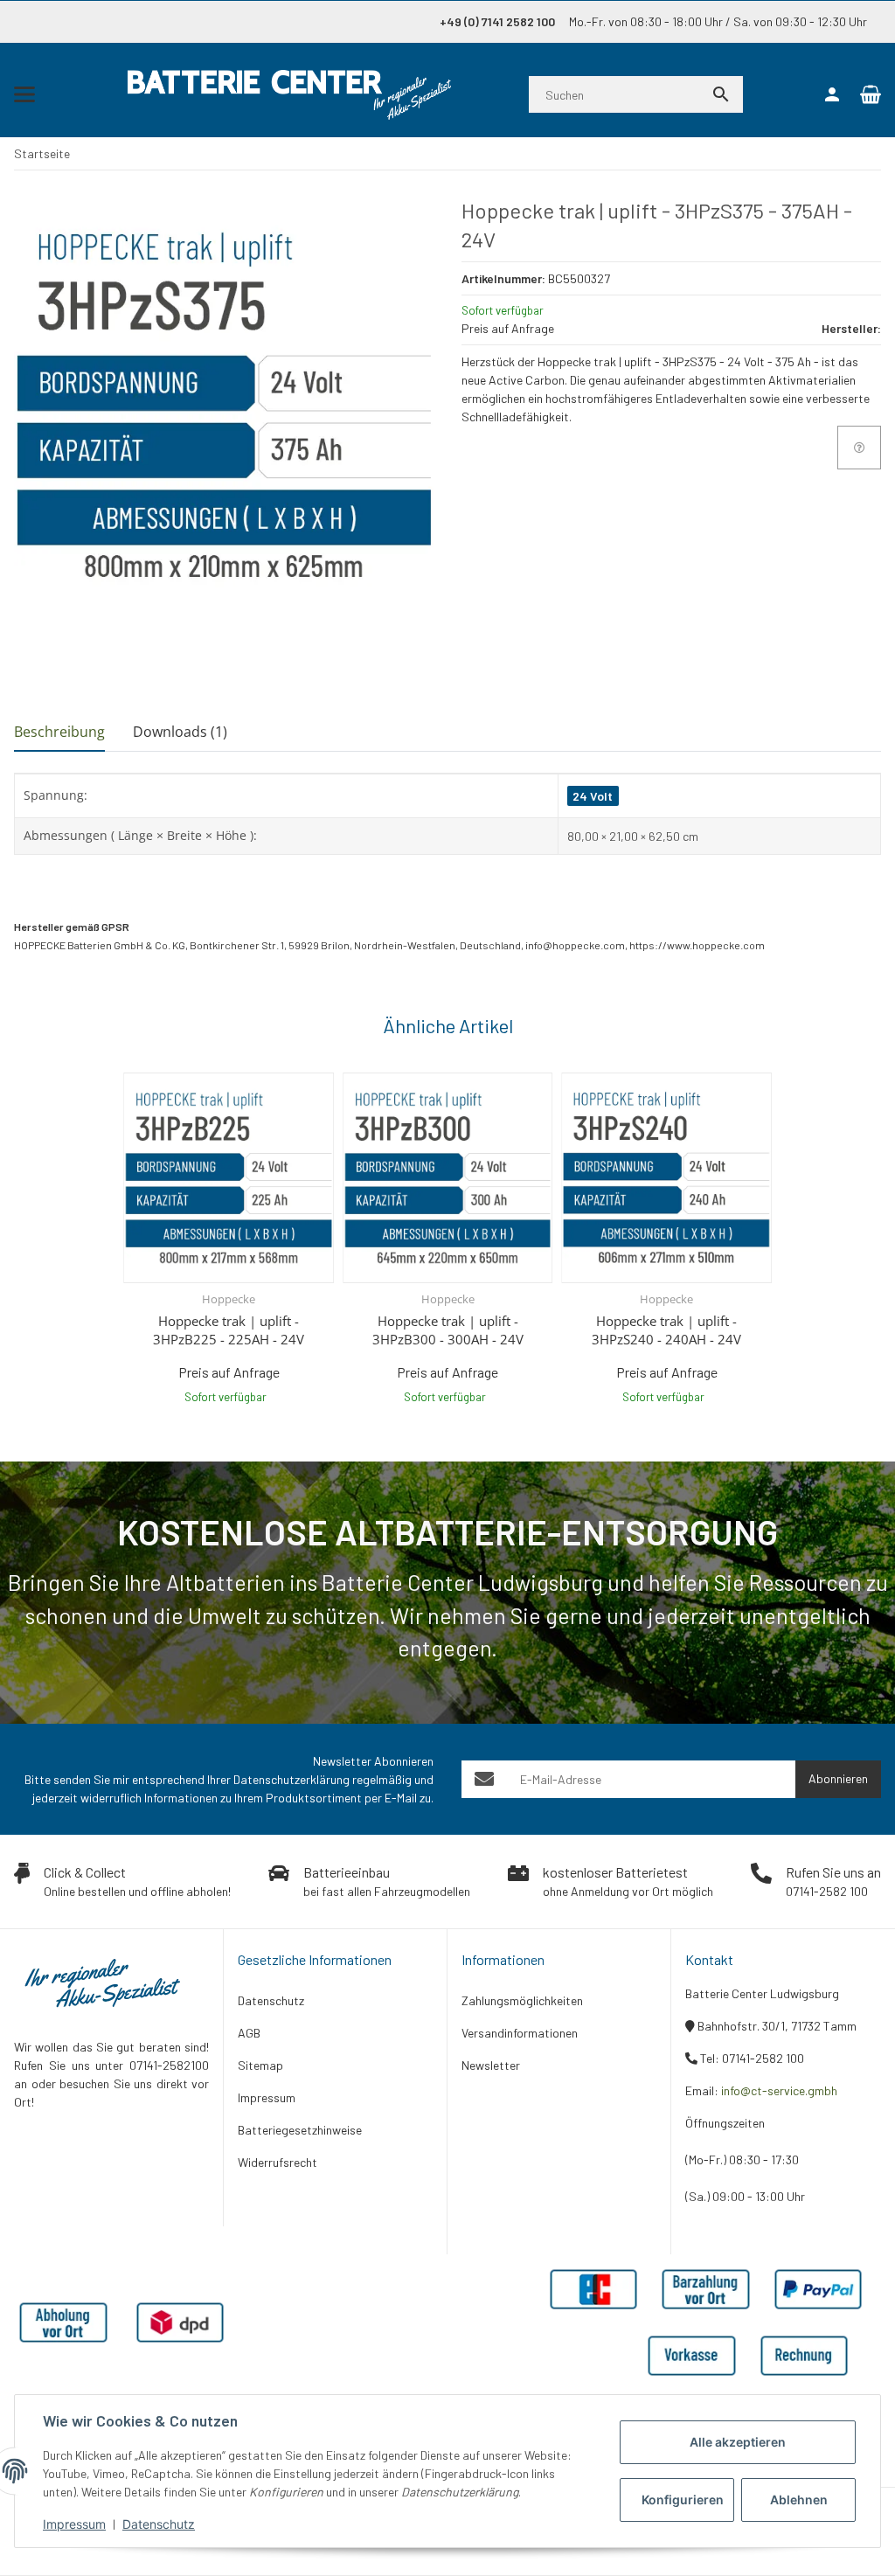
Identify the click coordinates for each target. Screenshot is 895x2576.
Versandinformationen (520, 2033)
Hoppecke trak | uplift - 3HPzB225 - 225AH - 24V (229, 1330)
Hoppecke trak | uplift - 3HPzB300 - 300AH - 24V (448, 1330)
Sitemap (260, 2065)
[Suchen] (721, 94)
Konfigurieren (683, 2500)
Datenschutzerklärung (291, 1779)
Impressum (74, 2524)
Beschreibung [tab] (59, 732)
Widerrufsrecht (278, 2162)
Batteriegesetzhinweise (300, 2130)
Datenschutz (159, 2524)
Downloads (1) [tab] (180, 732)
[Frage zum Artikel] (859, 448)
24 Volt (593, 796)
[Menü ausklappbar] (24, 94)
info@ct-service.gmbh (779, 2090)
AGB (249, 2033)
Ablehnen (799, 2500)
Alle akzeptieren (738, 2442)
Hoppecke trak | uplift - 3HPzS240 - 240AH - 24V (666, 1330)
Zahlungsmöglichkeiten (522, 2000)
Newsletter (491, 2065)
